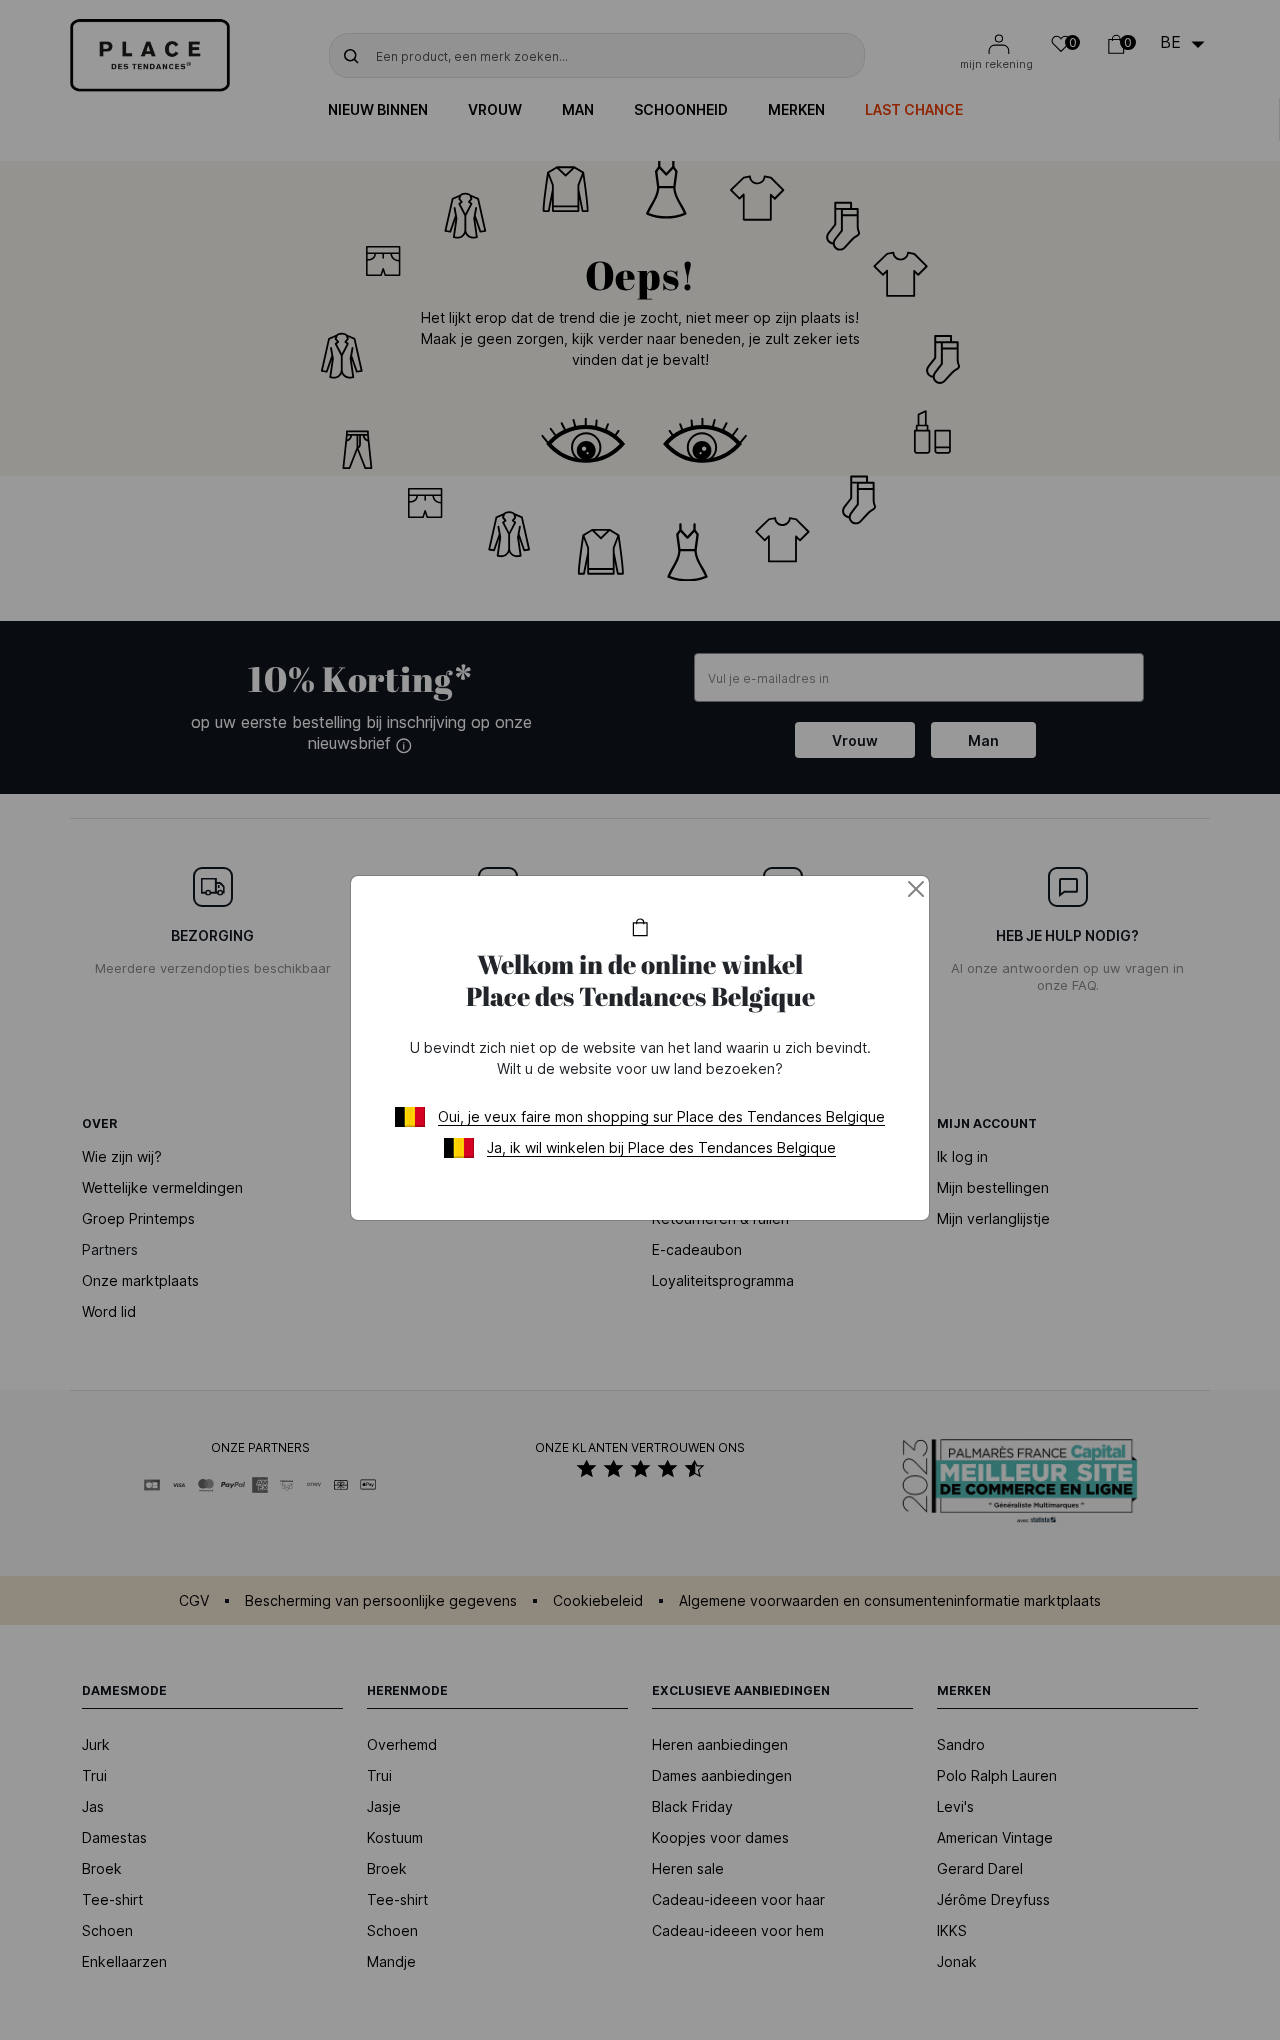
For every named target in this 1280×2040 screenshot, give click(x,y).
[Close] (916, 889)
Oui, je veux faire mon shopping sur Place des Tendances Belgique (661, 1116)
